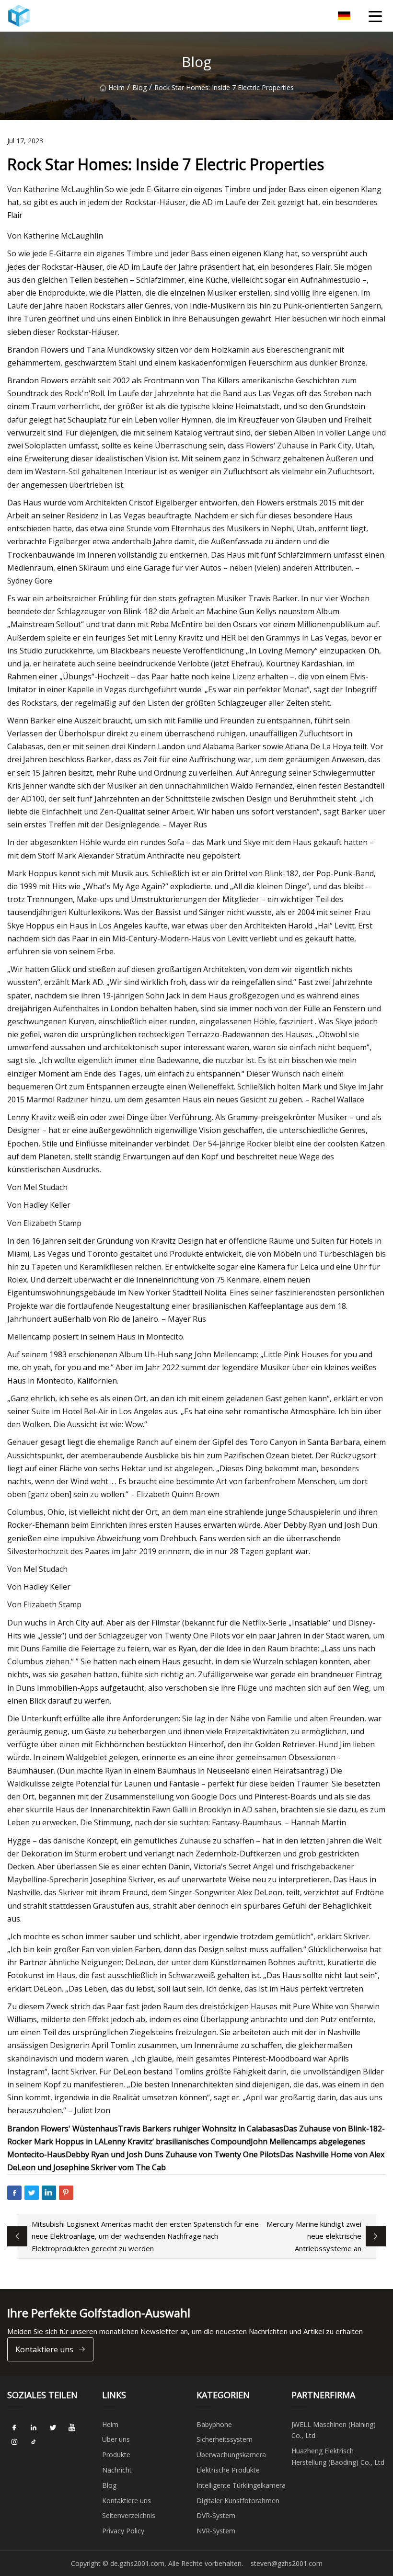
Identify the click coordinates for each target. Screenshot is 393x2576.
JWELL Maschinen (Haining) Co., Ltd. (334, 2430)
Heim (116, 87)
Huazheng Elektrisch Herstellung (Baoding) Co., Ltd (338, 2456)
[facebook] (14, 2428)
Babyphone (214, 2424)
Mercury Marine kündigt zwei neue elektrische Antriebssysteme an (314, 2236)
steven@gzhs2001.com (287, 2563)
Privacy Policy (123, 2531)
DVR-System (216, 2515)
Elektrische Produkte (228, 2470)
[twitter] (53, 2428)
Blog (139, 87)
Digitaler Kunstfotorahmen (238, 2501)
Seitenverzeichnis (129, 2515)
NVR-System (216, 2531)
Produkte (116, 2455)
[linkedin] (34, 2428)
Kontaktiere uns (44, 2349)
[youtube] (72, 2428)
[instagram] (14, 2442)
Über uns (116, 2439)
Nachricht (117, 2470)
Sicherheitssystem (225, 2439)
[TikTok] (34, 2442)
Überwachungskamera (231, 2455)
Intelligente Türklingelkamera (241, 2485)
